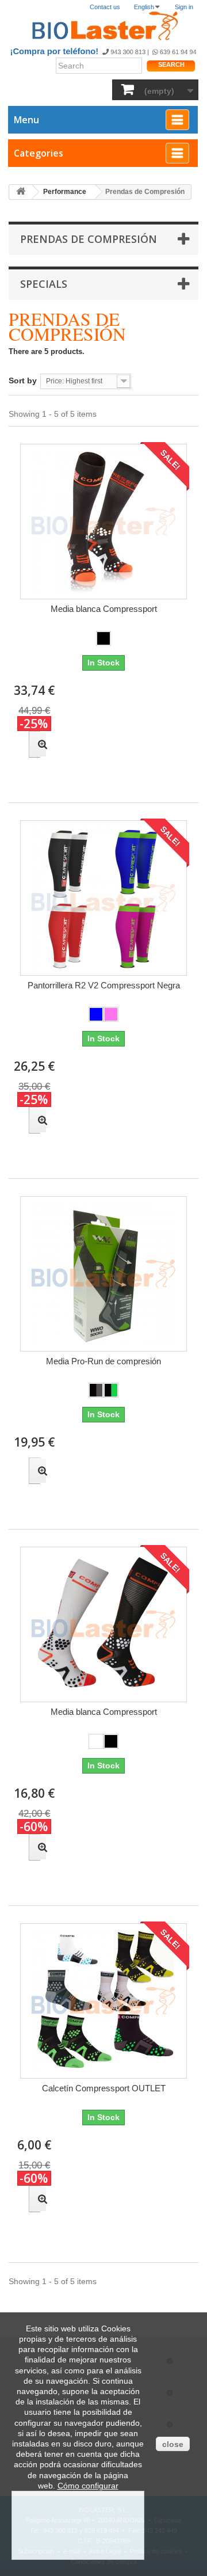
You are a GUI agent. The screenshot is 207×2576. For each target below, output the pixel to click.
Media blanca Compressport (104, 609)
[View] (34, 744)
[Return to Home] (21, 192)
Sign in (184, 7)
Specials (44, 284)
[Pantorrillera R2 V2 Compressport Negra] (103, 898)
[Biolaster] (103, 26)
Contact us (105, 7)
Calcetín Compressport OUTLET (104, 2088)
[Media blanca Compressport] (103, 522)
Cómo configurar (88, 2486)
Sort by (23, 380)
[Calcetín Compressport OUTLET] (103, 2001)
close (173, 2444)
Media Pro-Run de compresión (103, 1361)
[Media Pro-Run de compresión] (103, 1274)
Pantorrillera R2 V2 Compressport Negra (104, 985)
